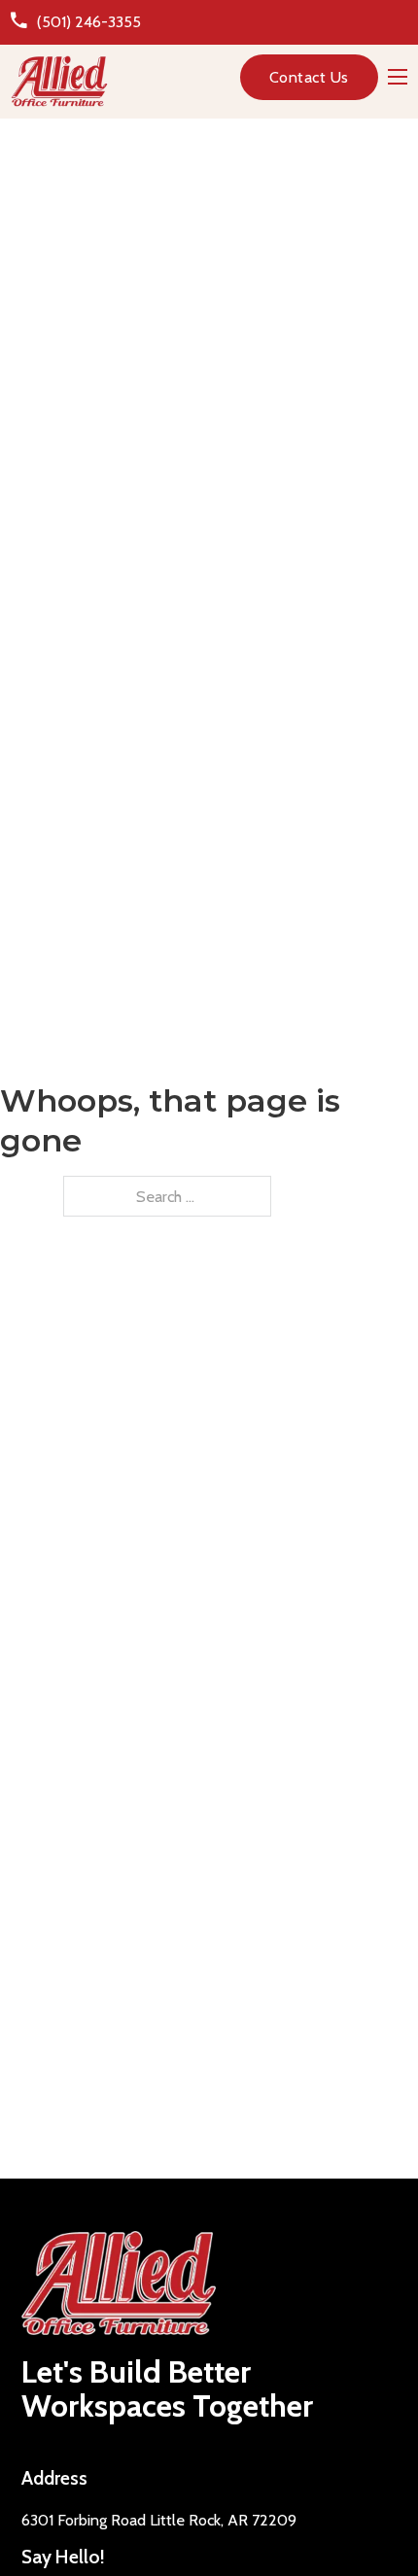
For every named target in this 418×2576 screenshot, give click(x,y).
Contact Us (309, 77)
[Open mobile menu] (398, 77)
